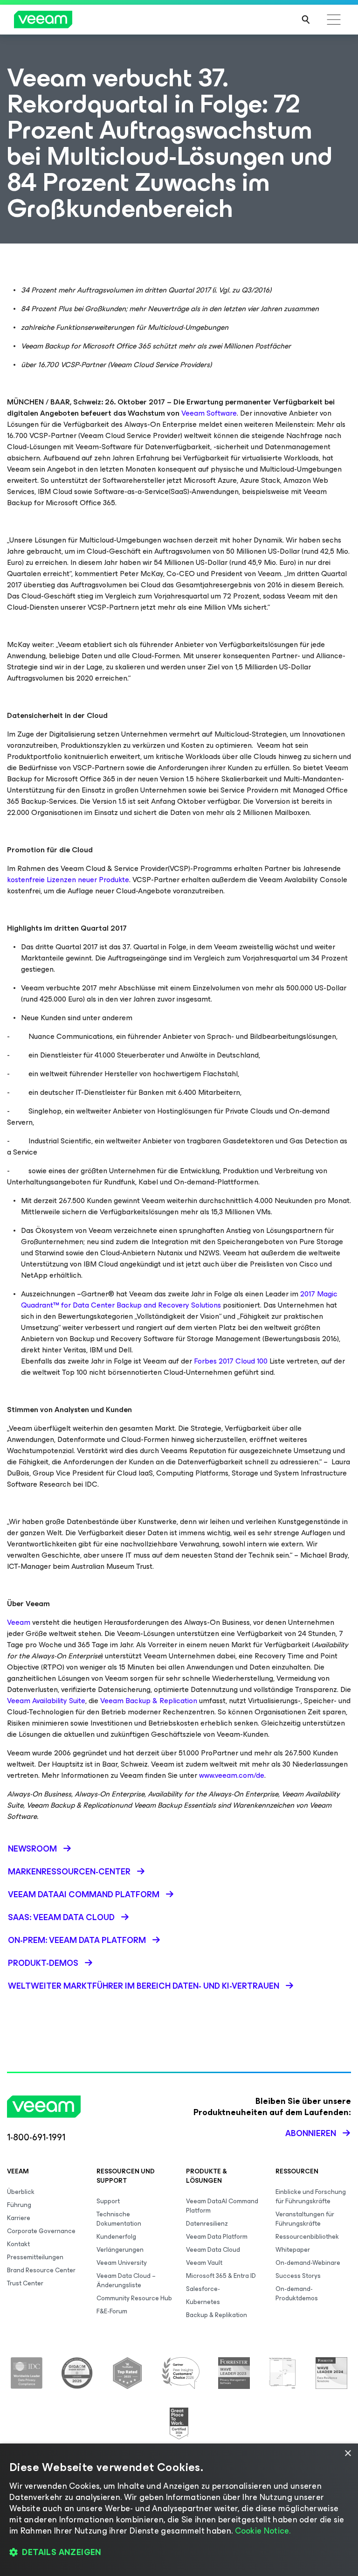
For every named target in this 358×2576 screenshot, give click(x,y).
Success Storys (298, 2276)
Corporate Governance (41, 2231)
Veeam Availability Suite (46, 1701)
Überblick (21, 2192)
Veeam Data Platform (217, 2237)
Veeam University (122, 2263)
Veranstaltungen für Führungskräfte (305, 2219)
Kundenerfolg (116, 2237)
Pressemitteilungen (35, 2257)
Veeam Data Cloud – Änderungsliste (126, 2280)
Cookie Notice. (263, 2531)
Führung (19, 2205)
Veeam (19, 1622)
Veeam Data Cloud (213, 2250)
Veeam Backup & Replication (149, 1701)
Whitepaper (293, 2250)
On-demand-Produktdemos (297, 2294)
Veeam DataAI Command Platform (222, 2206)
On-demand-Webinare (308, 2263)
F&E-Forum (112, 2311)
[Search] (306, 20)
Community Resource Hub (134, 2298)
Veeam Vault (204, 2263)
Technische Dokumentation (119, 2219)
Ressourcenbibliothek (307, 2237)
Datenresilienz (207, 2224)
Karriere (19, 2218)
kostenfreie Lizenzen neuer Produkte (68, 880)
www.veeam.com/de (232, 1775)
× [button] (348, 2454)
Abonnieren (311, 2133)
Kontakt (18, 2244)
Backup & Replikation (217, 2315)
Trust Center (25, 2283)
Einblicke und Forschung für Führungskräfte (311, 2197)
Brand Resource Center (41, 2270)
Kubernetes (203, 2302)
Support (108, 2201)
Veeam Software (209, 413)
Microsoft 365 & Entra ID (221, 2276)
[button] (179, 2553)
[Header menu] (334, 20)
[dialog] (179, 2510)
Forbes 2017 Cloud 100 (231, 1361)
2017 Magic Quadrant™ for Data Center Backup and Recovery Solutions (179, 1299)
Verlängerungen (120, 2250)
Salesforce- (203, 2289)
